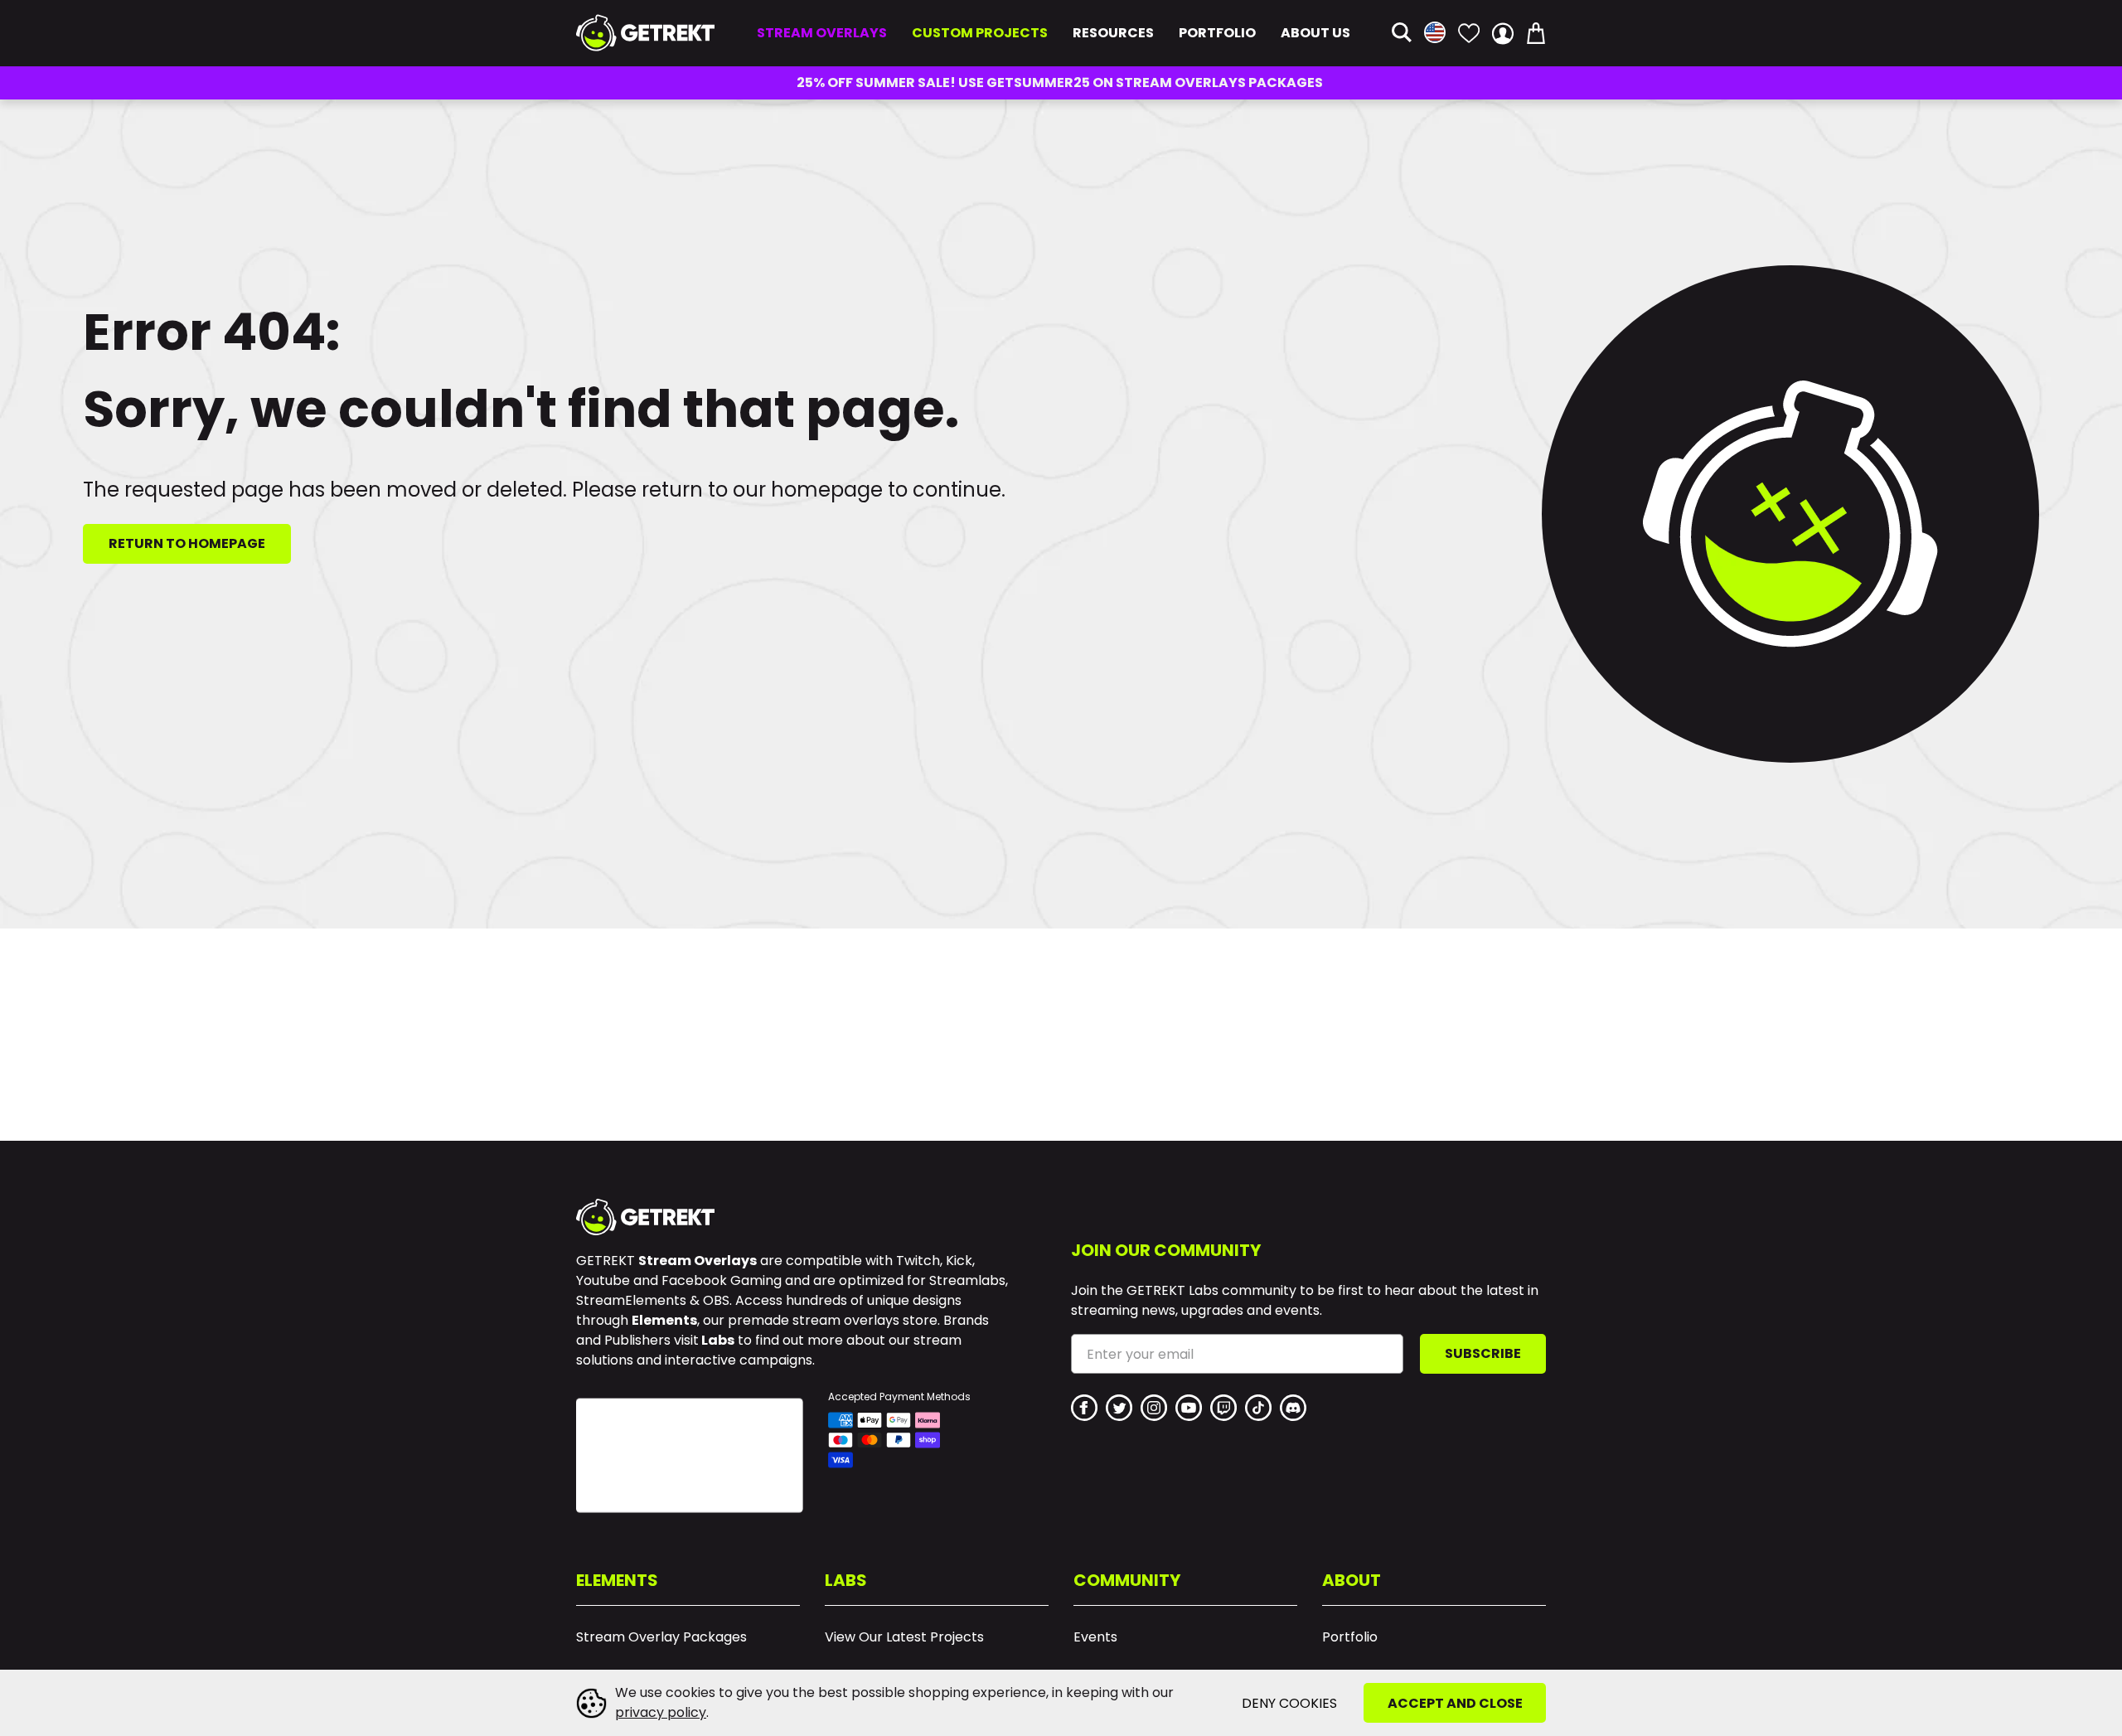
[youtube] (1189, 1408)
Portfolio (1217, 33)
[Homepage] (645, 33)
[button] (1402, 34)
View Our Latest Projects (904, 1637)
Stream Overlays (822, 33)
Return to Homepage (187, 543)
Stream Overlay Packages (661, 1637)
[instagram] (1154, 1408)
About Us (1315, 33)
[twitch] (1223, 1408)
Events (1095, 1637)
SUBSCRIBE (1483, 1353)
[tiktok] (1258, 1408)
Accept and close (1455, 1703)
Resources (1113, 33)
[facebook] (1084, 1408)
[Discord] (1293, 1408)
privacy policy (661, 1712)
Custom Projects (980, 33)
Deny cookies (1289, 1703)
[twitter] (1119, 1408)
